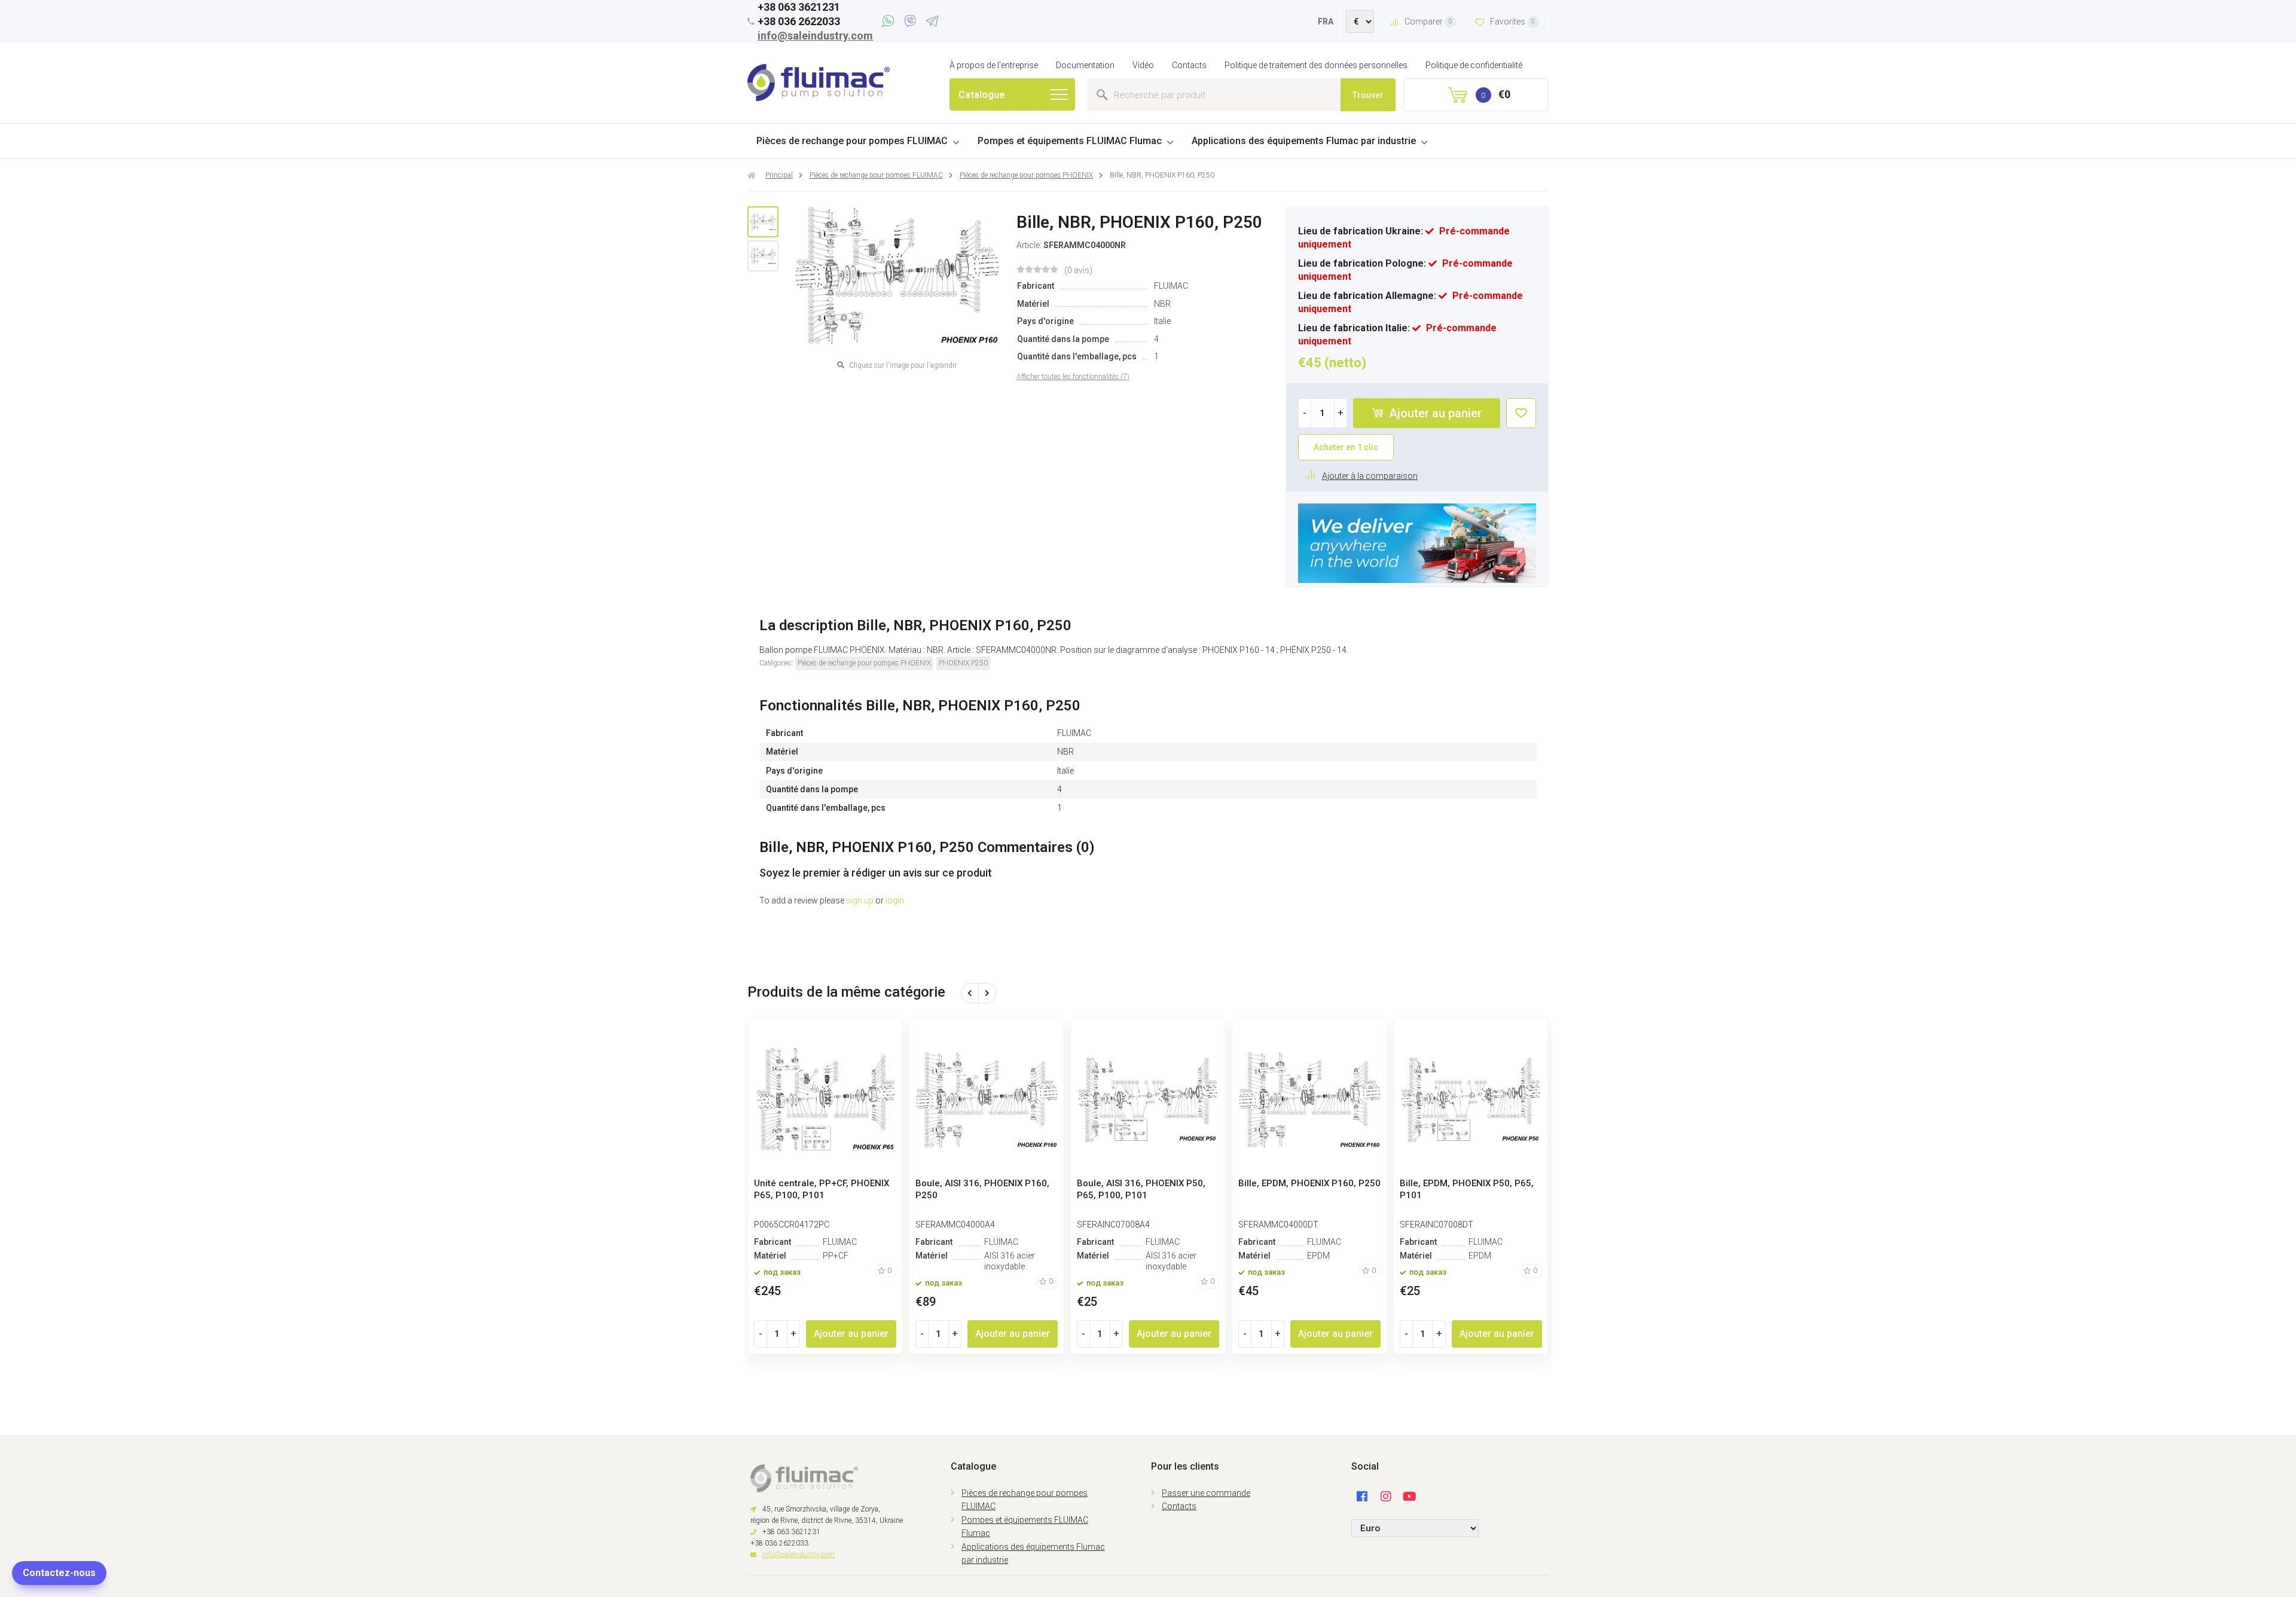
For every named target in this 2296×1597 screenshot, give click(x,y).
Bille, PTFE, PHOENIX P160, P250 (985, 1183)
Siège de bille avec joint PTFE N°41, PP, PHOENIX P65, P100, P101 (1302, 1195)
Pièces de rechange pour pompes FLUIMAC (852, 141)
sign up (860, 900)
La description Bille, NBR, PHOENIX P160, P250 (915, 625)
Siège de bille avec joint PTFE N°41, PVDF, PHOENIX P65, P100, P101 (1469, 1195)
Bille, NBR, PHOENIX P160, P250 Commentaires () (927, 847)
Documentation (1085, 65)
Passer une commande (1206, 1493)
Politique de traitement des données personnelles (1316, 65)
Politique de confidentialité (1474, 65)
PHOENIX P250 (963, 663)
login (895, 900)
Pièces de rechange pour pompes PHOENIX (864, 663)
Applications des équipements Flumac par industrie (1304, 141)
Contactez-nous (59, 1573)
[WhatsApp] (890, 23)
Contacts (1189, 65)
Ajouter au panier (1434, 413)
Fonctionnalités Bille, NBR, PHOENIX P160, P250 (920, 706)
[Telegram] (932, 23)
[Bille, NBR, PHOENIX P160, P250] (763, 222)
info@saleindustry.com (815, 36)
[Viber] (912, 23)
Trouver (1368, 95)
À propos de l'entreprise (994, 65)
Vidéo (1143, 65)
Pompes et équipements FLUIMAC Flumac (1070, 141)
